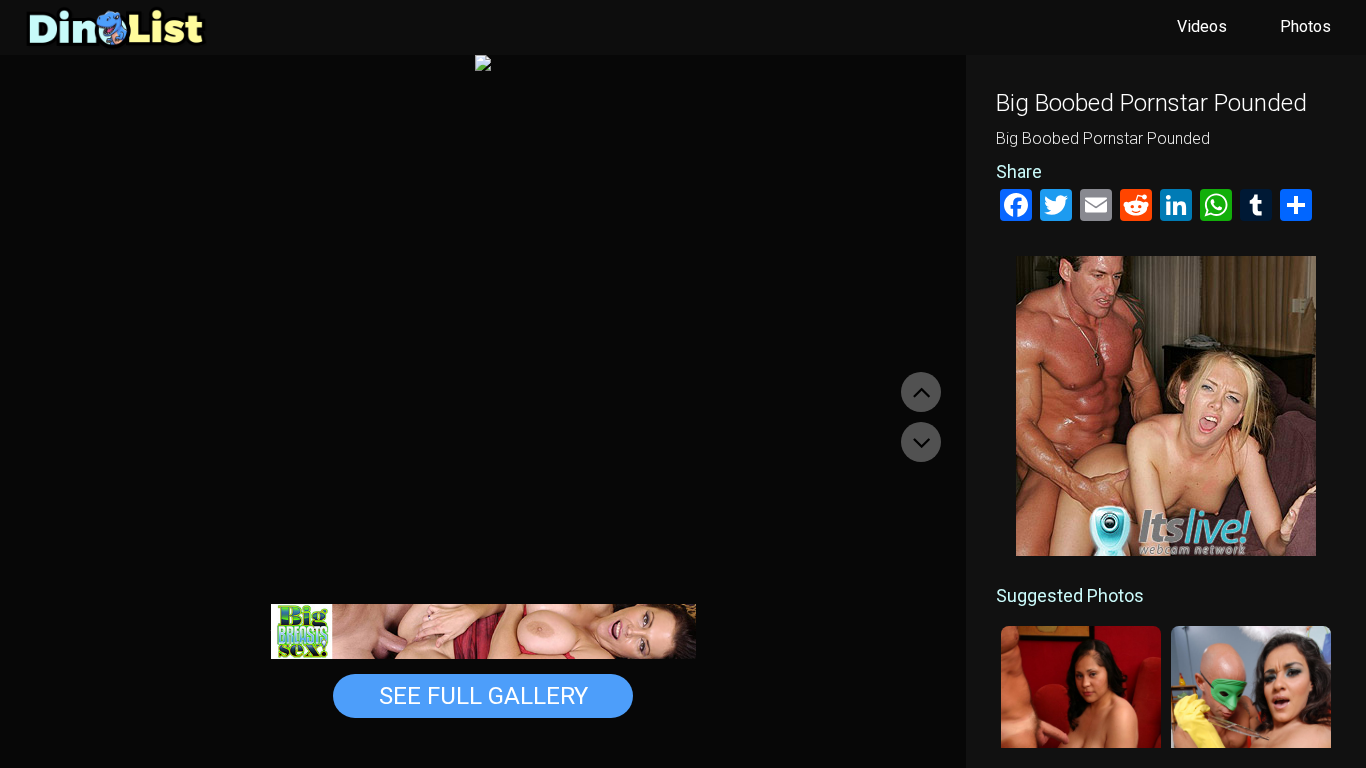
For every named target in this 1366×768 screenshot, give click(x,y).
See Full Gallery (483, 696)
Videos (1202, 26)
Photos (1305, 26)
